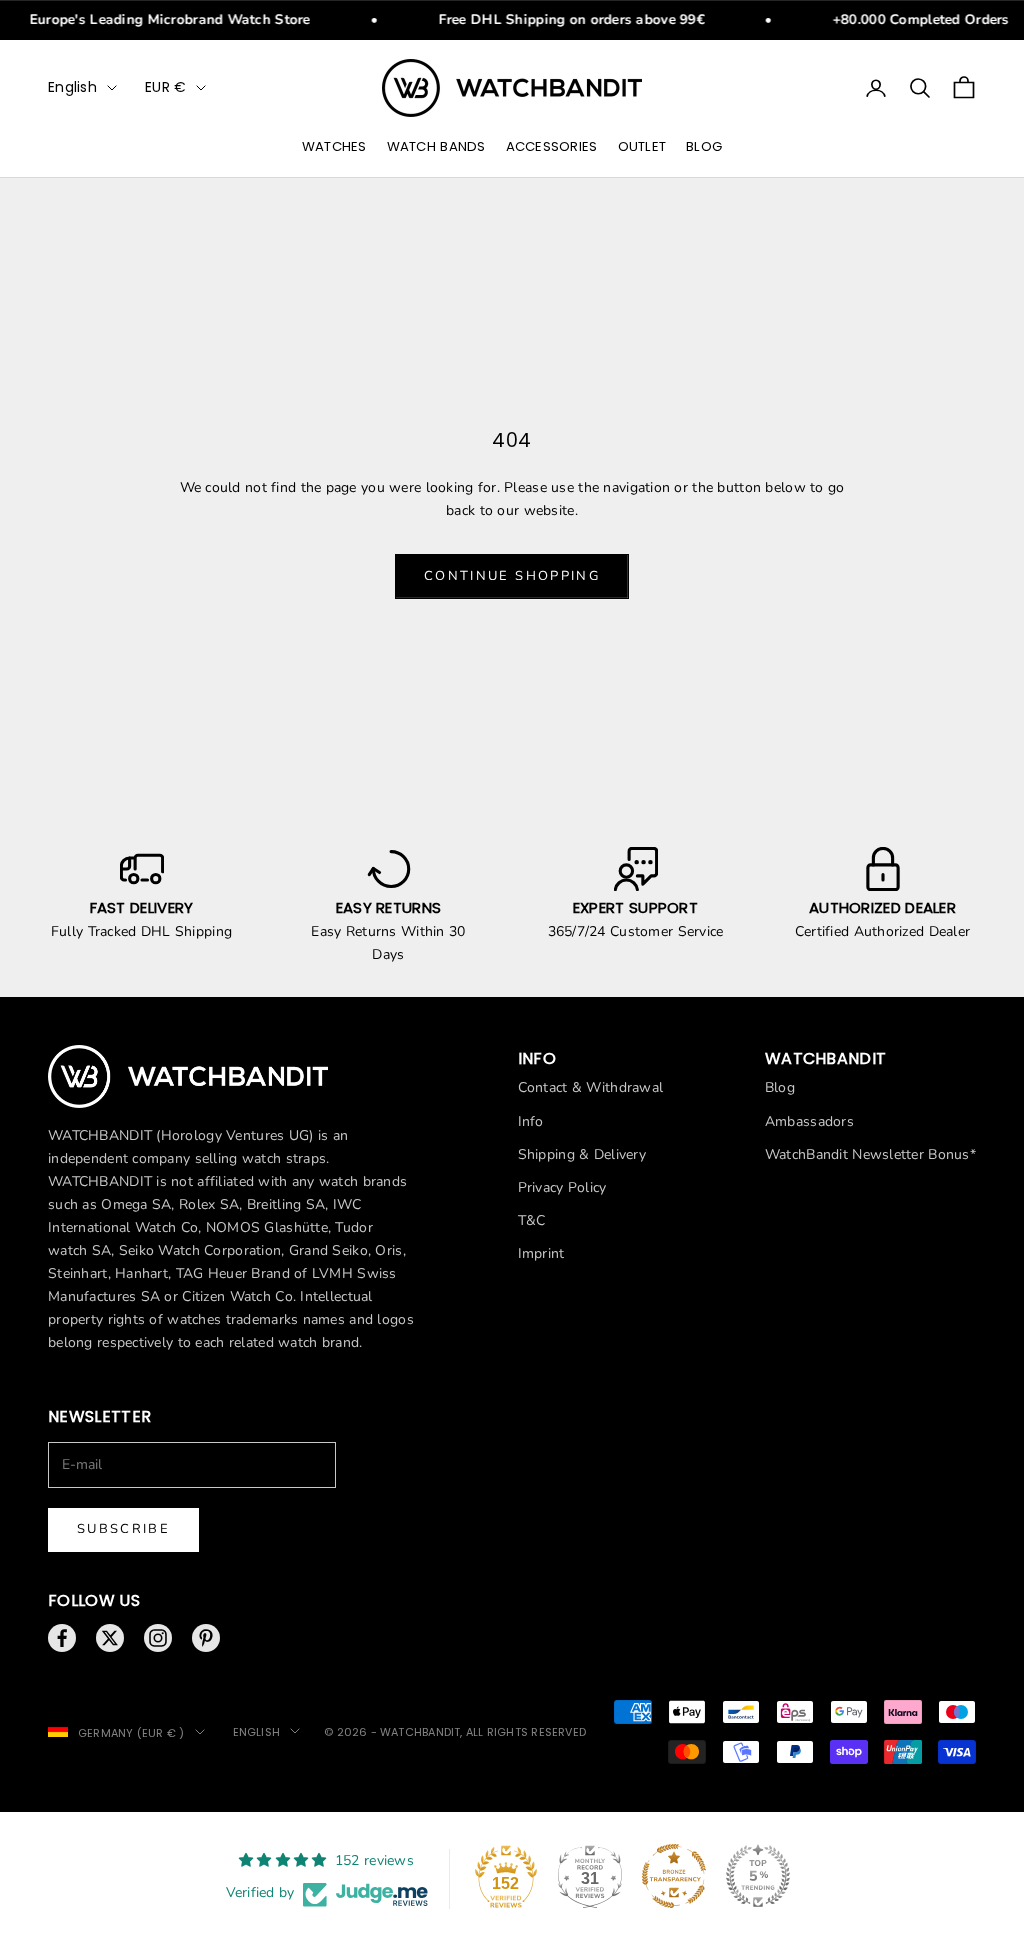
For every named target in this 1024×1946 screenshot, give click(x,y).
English (72, 87)
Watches (334, 146)
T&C (532, 1220)
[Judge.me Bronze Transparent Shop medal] (674, 1876)
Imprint (541, 1253)
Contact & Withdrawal (591, 1087)
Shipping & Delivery (582, 1154)
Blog (704, 146)
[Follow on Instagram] (158, 1638)
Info (531, 1121)
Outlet (642, 146)
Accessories (552, 146)
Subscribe (123, 1529)
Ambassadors (809, 1121)
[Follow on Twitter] (110, 1638)
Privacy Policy (562, 1187)
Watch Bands (436, 146)
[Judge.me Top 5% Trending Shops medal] (758, 1876)
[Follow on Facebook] (62, 1638)
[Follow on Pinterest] (206, 1638)
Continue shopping (512, 576)
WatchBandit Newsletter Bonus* (870, 1154)
